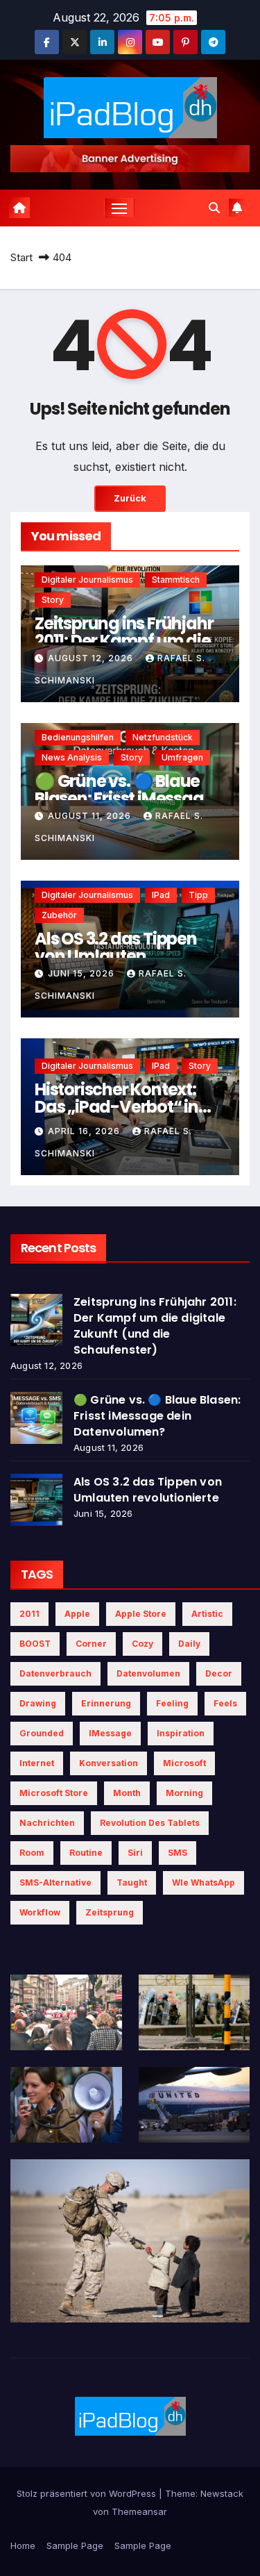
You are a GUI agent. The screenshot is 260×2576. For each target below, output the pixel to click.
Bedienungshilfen (78, 737)
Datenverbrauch (55, 1673)
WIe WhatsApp (203, 1883)
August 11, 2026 (91, 816)
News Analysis (72, 757)
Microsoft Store (54, 1793)
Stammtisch (176, 580)
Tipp (198, 895)
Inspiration (181, 1733)
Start (21, 257)
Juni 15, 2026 (83, 973)
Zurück (130, 498)
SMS (177, 1853)
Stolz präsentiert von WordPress (88, 2493)
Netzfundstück (163, 737)
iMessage (110, 1733)
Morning (184, 1793)
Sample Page (75, 2545)
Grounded (42, 1733)
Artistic (207, 1614)
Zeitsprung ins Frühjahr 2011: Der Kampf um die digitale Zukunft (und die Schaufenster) (155, 1326)
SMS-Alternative (55, 1883)
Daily (189, 1644)
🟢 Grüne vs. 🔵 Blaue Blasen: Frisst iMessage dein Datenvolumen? (124, 798)
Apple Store (141, 1614)
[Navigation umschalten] (119, 208)
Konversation (109, 1763)
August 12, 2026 (92, 658)
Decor (219, 1673)
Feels (225, 1703)
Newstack (222, 2493)
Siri (135, 1853)
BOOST (35, 1644)
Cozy (142, 1644)
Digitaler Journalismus (87, 580)
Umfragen (182, 757)
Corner (91, 1644)
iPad (161, 895)
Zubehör (59, 915)
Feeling (172, 1703)
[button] (214, 208)
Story (53, 600)
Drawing (38, 1703)
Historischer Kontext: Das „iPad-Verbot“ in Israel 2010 (116, 1107)
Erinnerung (106, 1703)
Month (127, 1793)
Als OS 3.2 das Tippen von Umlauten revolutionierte (116, 956)
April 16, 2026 (85, 1131)
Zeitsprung (110, 1912)
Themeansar (139, 2511)
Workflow (40, 1912)
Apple (77, 1614)
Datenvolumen (148, 1673)
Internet (37, 1763)
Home (23, 2545)
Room (32, 1853)
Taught (132, 1883)
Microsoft (184, 1763)
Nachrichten (47, 1823)
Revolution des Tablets (150, 1823)
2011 (29, 1614)
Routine (86, 1853)
